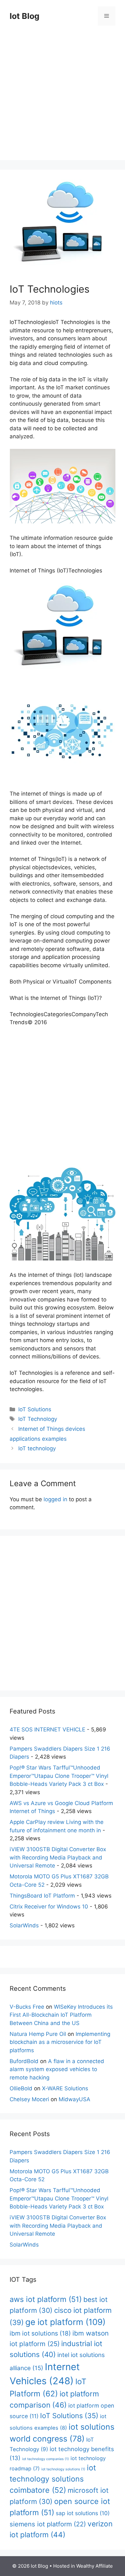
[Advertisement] (63, 98)
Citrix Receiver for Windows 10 (49, 1907)
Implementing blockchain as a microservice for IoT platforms (60, 2042)
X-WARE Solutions (65, 2088)
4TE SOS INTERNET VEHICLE (47, 1729)
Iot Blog (25, 16)
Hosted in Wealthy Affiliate (83, 2566)
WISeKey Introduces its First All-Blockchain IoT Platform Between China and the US (61, 2015)
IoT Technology (38, 1419)
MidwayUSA (75, 2099)
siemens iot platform (48, 2524)
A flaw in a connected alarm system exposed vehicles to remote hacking (57, 2069)
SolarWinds (24, 1925)
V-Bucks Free (27, 2007)
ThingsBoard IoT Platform (42, 1896)
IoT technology (37, 1448)
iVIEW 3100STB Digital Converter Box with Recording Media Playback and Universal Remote (58, 1857)
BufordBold (24, 2061)
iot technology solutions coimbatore (53, 2479)
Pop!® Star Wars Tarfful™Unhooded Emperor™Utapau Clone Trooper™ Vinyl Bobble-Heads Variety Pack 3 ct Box (59, 1776)
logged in (55, 1499)
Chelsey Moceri (29, 2099)
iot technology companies (46, 2459)
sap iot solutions (83, 2513)
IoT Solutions (35, 1409)
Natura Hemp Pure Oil (38, 2034)
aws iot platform (46, 2299)
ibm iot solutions (40, 2333)
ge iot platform (65, 2322)
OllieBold (21, 2088)
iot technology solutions (63, 2469)
